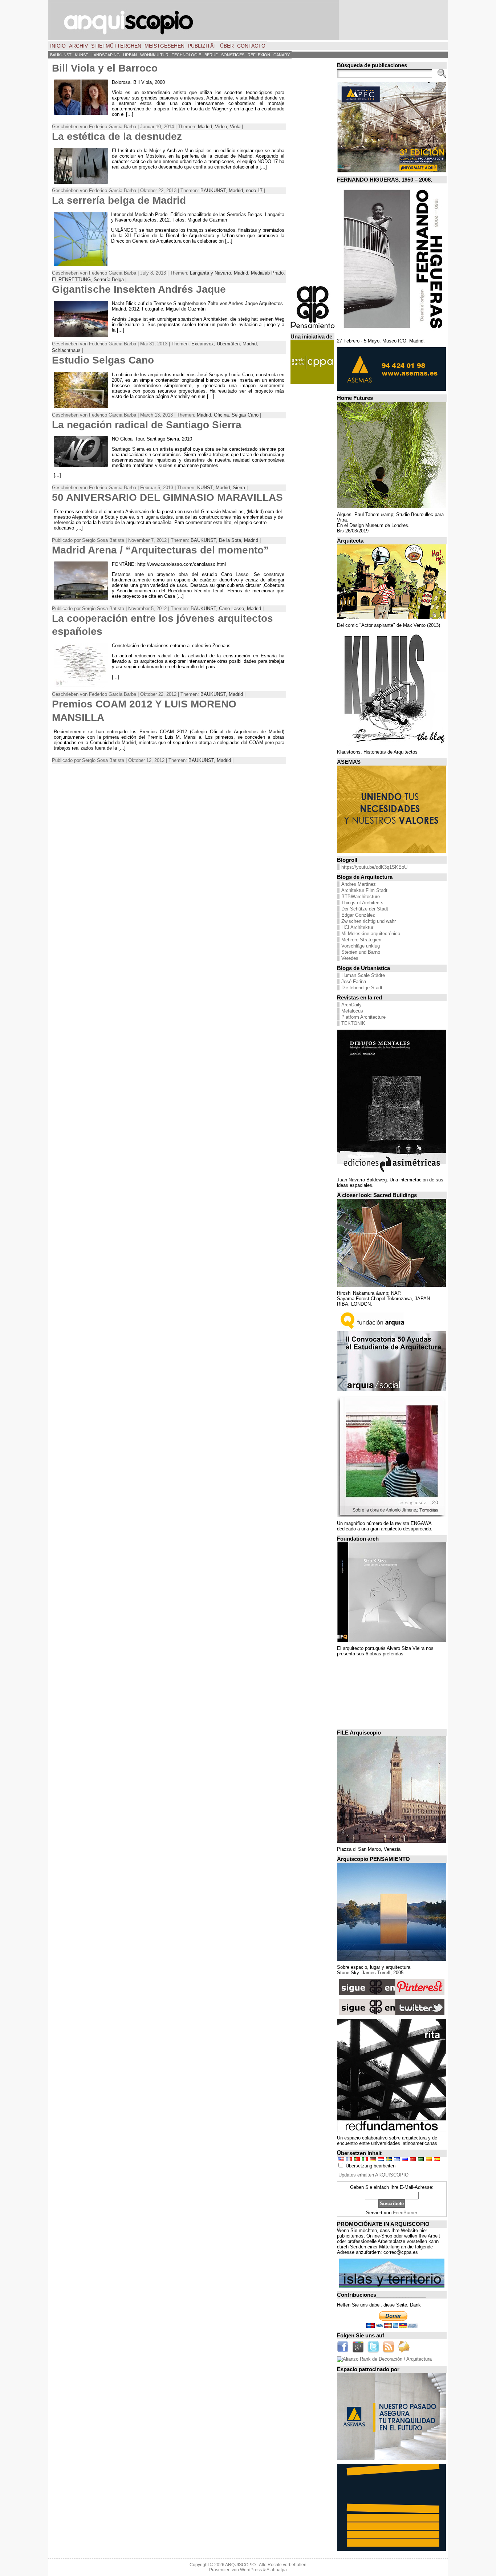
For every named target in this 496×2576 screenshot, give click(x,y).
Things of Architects (362, 903)
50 (167, 497)
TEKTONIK (353, 1023)
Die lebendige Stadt (362, 988)
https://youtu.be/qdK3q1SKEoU (374, 867)
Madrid (205, 127)
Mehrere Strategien (361, 940)
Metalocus (352, 1011)
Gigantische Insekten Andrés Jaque (139, 289)
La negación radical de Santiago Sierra (147, 425)
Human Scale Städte (363, 975)
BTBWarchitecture (361, 896)
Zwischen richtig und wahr (369, 921)
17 (254, 190)
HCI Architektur (357, 927)
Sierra (239, 488)
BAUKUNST (213, 190)
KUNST (205, 488)
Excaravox (203, 344)
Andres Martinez (359, 884)
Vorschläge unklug (361, 946)
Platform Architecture (363, 1017)
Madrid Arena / (160, 550)
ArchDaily (351, 1005)
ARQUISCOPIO (240, 2565)
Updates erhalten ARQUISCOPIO (373, 2175)
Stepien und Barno (361, 952)
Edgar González (358, 915)
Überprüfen (228, 344)
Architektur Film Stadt (364, 890)
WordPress (251, 2570)
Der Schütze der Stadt (365, 909)
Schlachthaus (66, 350)
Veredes (350, 958)
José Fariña (354, 981)
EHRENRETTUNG (71, 279)
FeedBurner (405, 2213)
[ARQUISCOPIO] (248, 20)
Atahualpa (277, 2570)
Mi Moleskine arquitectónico (371, 934)
